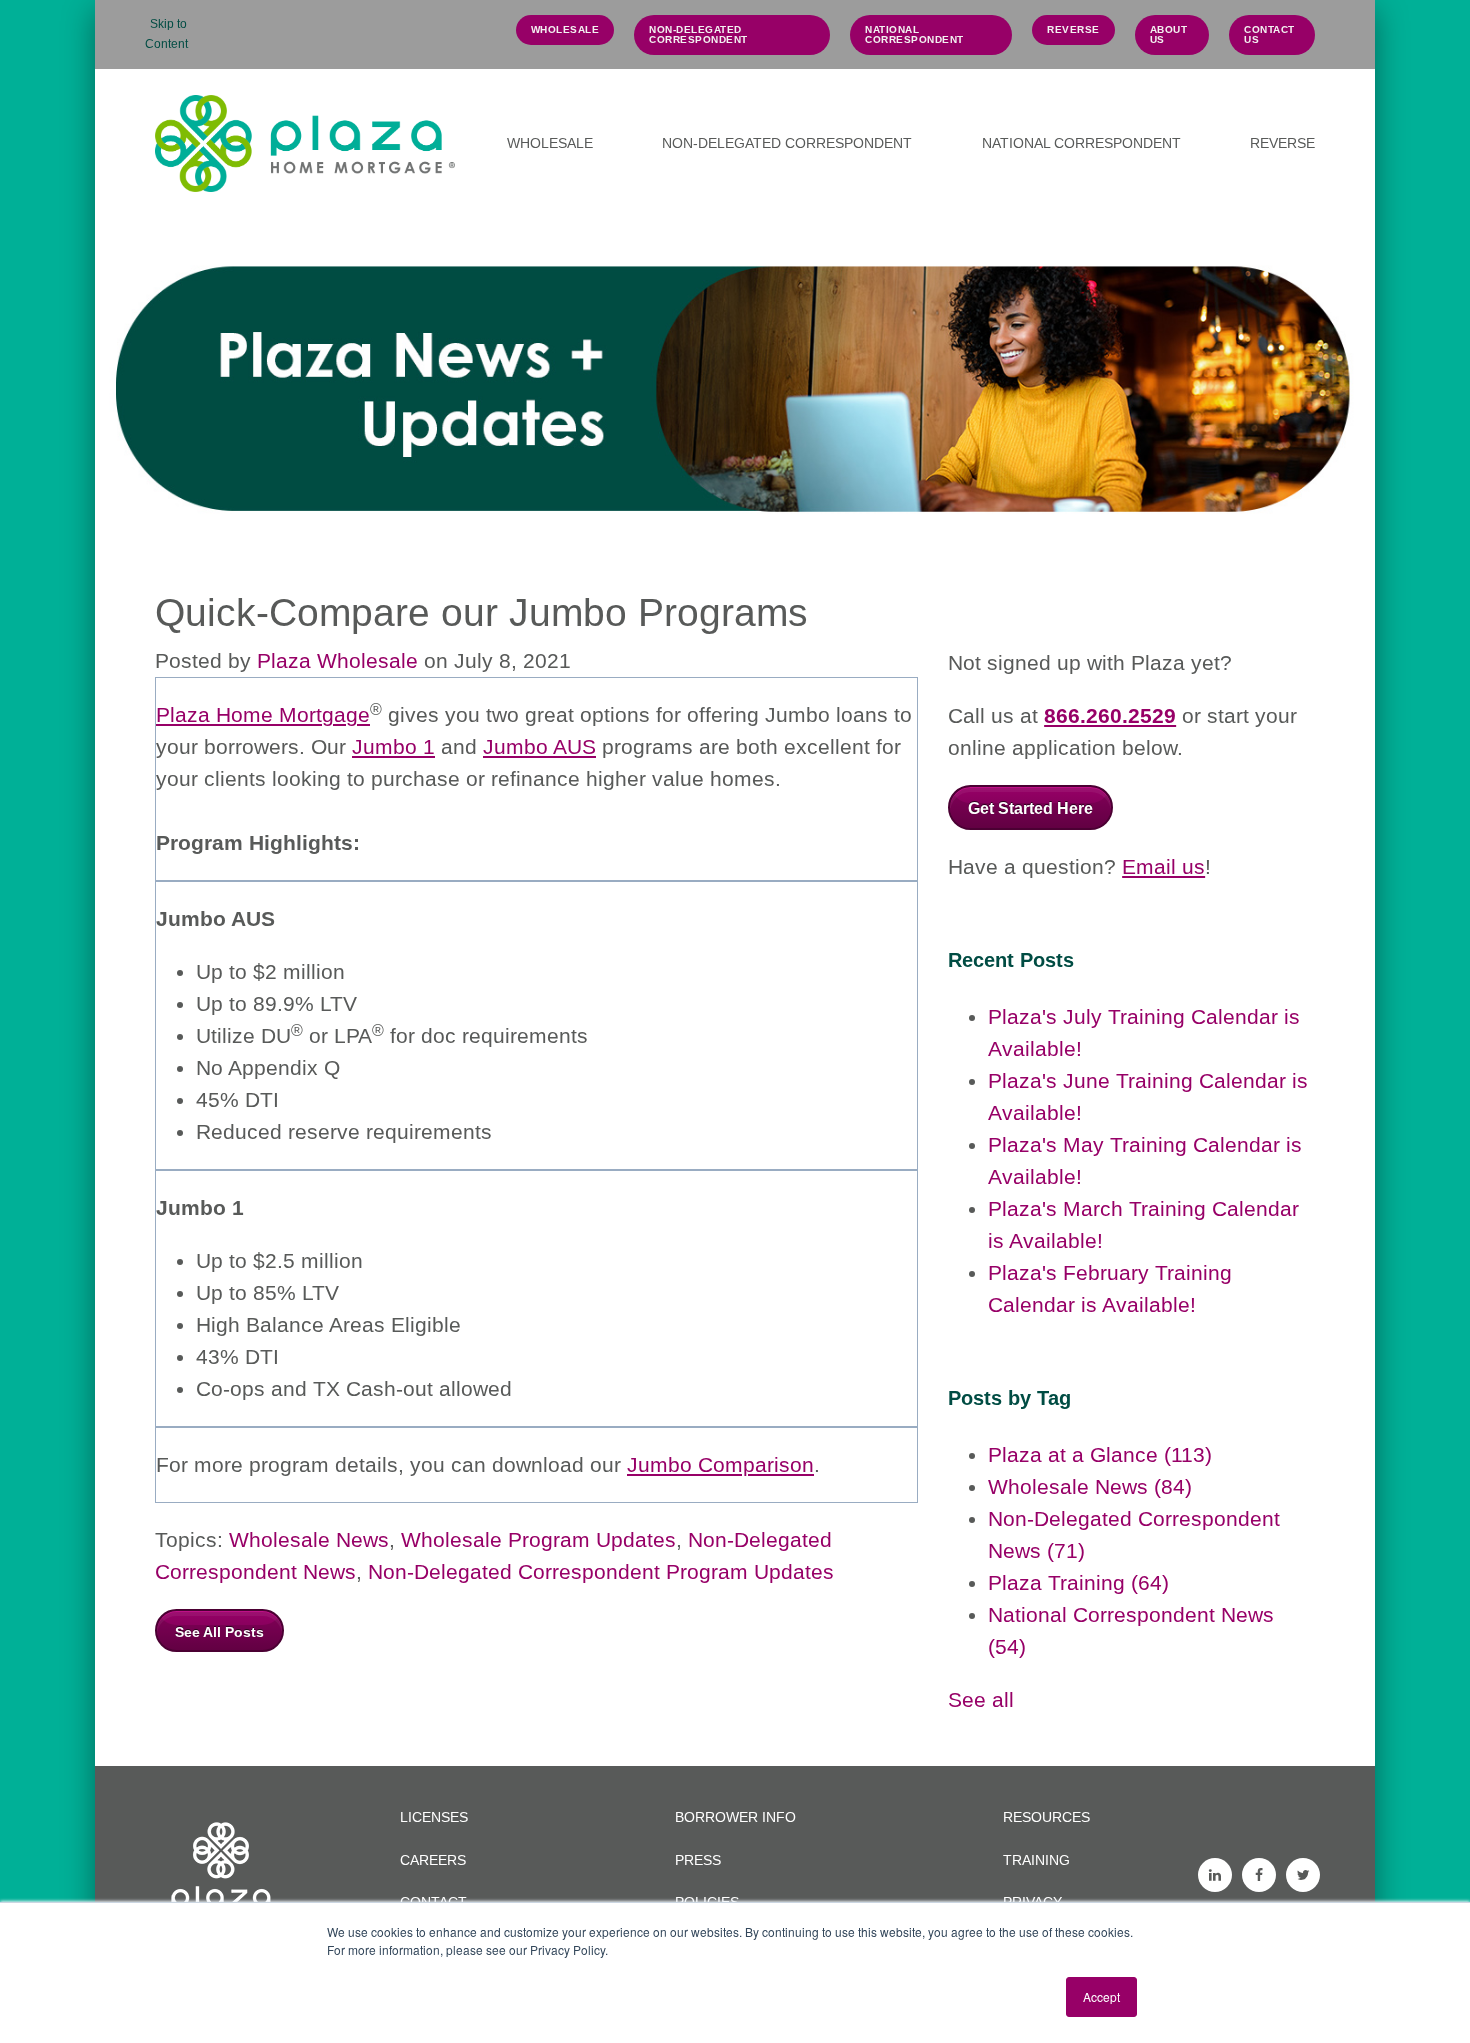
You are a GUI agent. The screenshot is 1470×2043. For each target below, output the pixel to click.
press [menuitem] (698, 1860)
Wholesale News (309, 1539)
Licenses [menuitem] (434, 1817)
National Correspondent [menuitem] (1081, 143)
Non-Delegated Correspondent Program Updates (601, 1571)
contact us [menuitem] (1269, 34)
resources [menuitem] (1046, 1817)
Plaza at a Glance (1100, 1454)
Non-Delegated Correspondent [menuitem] (698, 34)
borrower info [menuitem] (735, 1817)
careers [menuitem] (433, 1860)
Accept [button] (1101, 1996)
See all (981, 1699)
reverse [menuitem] (1073, 29)
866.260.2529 (1110, 715)
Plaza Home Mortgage (263, 714)
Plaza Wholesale (337, 660)
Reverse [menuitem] (1282, 143)
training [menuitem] (1036, 1860)
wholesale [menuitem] (565, 29)
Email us (1163, 866)
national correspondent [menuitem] (914, 34)
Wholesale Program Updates (538, 1539)
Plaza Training (1078, 1582)
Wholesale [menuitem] (550, 143)
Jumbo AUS (539, 746)
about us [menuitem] (1169, 34)
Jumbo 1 (393, 746)
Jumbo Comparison (720, 1464)
